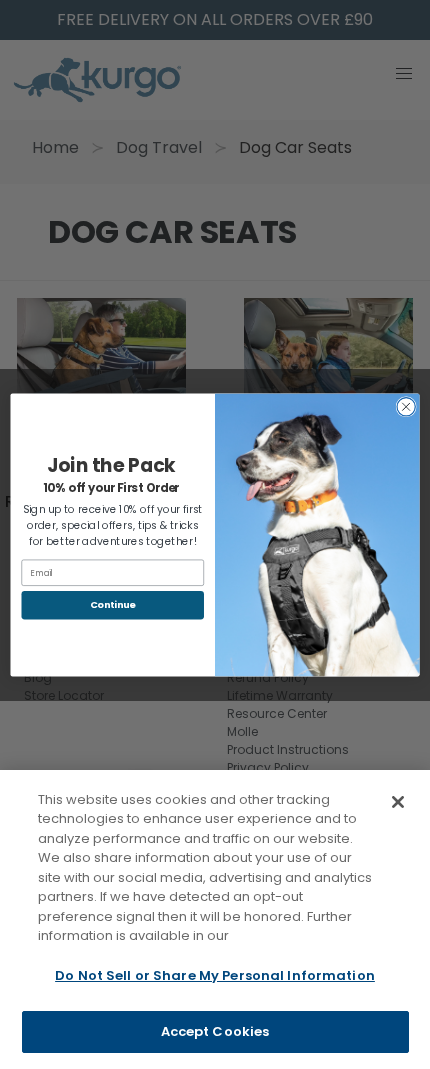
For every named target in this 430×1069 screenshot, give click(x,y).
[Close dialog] (406, 406)
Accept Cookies (215, 1031)
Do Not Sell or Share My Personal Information (215, 975)
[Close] (398, 802)
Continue (113, 604)
